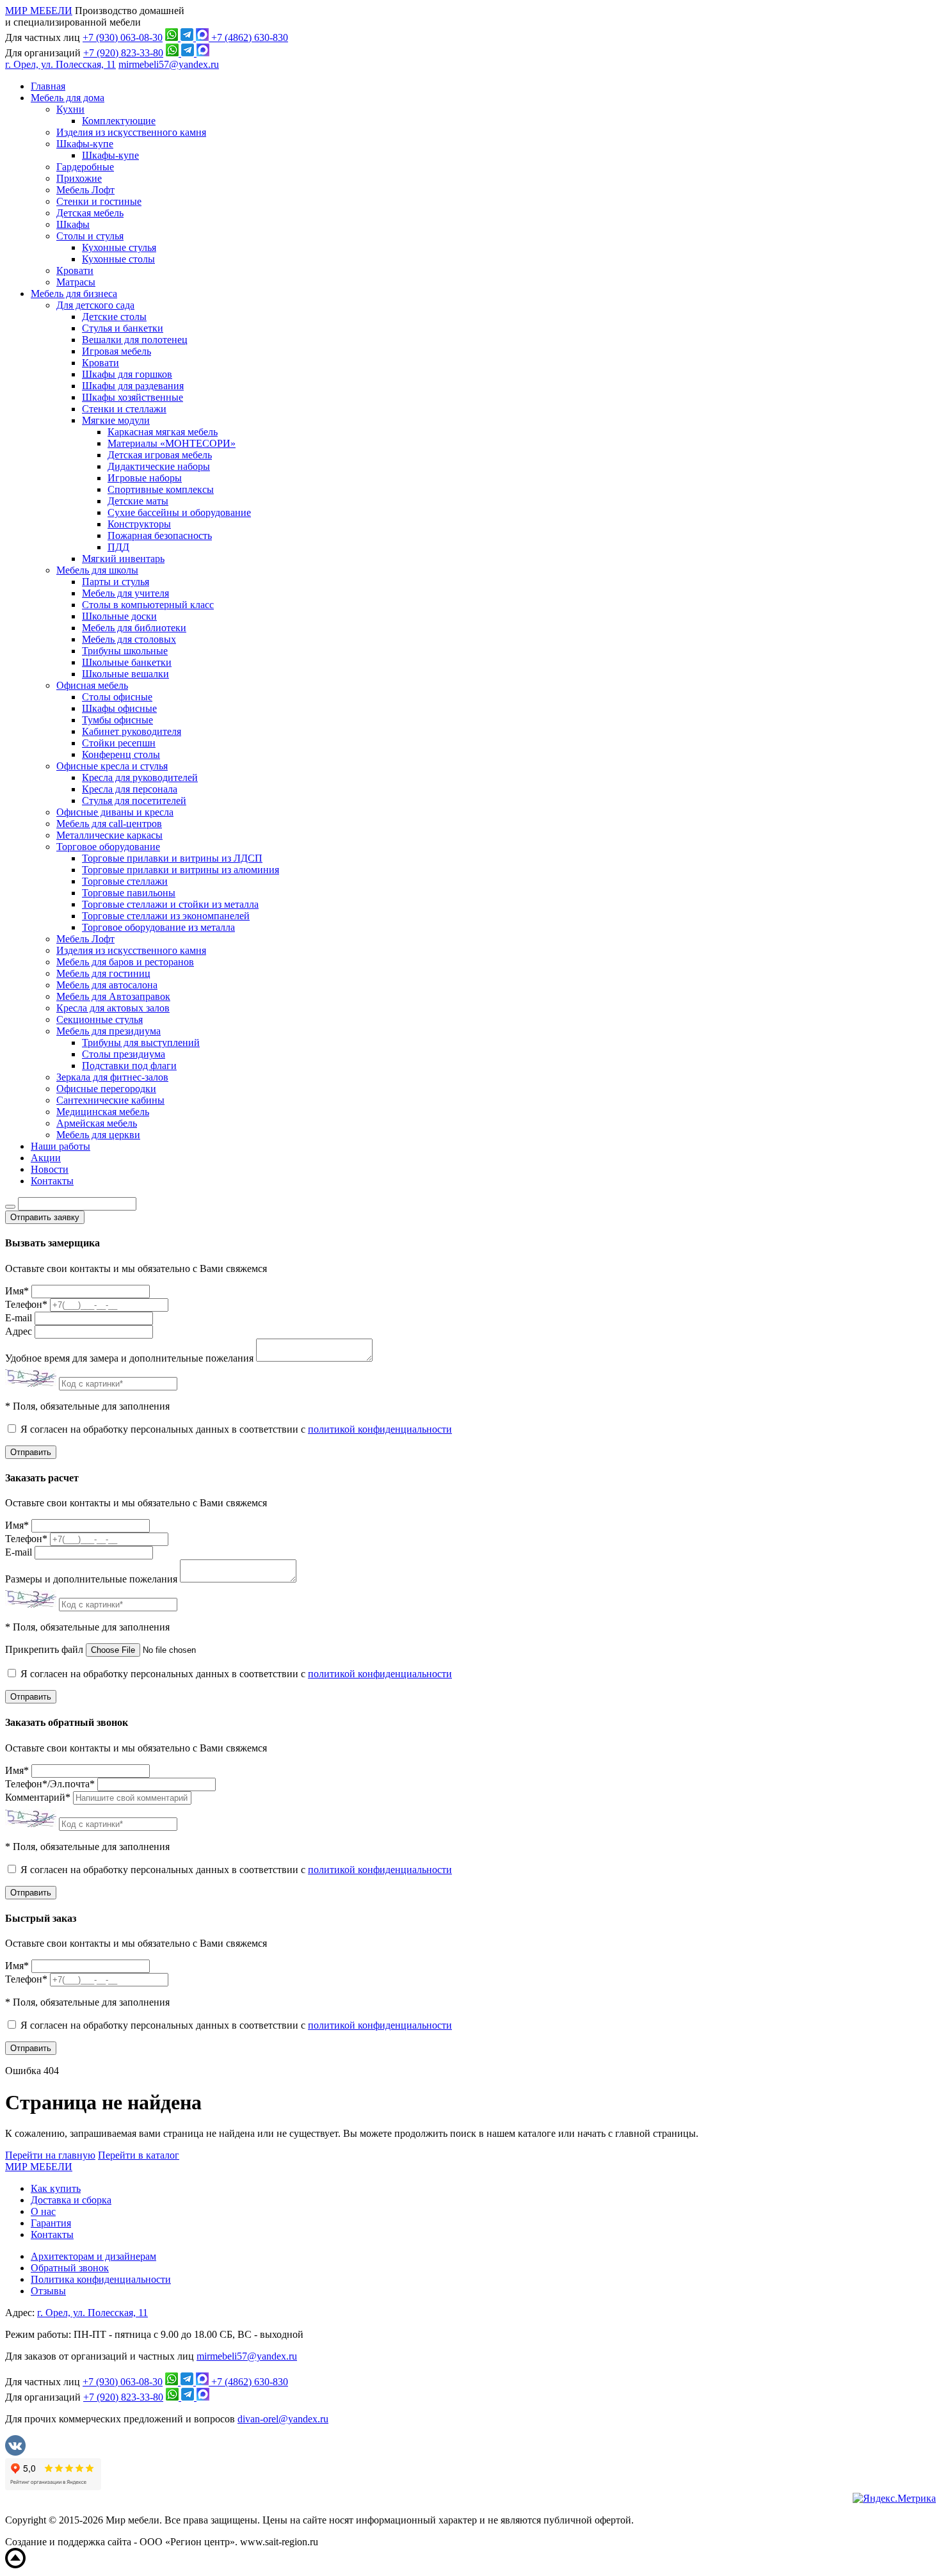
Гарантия (51, 2223)
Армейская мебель (97, 1123)
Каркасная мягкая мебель (163, 432)
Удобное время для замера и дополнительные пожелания (129, 1358)
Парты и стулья (116, 582)
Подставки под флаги (129, 1066)
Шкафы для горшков (127, 374)
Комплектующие (119, 121)
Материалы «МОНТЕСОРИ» (172, 443)
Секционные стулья (100, 1019)
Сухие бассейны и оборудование (179, 512)
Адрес (19, 1331)
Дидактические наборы (159, 466)
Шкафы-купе (85, 144)
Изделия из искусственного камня (131, 132)
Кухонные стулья (119, 247)
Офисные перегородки (106, 1089)
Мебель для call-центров (109, 824)
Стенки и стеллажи (124, 409)
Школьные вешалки (125, 674)
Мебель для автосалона (107, 985)
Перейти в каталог (139, 2155)
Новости (50, 1169)
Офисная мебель (92, 685)
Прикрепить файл (44, 1649)
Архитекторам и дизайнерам (93, 2256)
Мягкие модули (116, 420)
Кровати (75, 270)
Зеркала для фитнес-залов (112, 1077)
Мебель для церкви (98, 1135)
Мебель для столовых (129, 639)
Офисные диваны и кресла (115, 812)
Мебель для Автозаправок (113, 996)
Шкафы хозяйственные (133, 397)
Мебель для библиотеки (134, 628)
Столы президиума (124, 1054)
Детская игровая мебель (160, 455)
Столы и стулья (90, 236)
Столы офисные (117, 697)
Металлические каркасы (109, 835)
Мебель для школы (97, 570)
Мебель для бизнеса (74, 294)
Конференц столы (121, 754)
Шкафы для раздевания (133, 386)
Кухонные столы (118, 259)
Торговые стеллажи (125, 881)
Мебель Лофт (85, 190)
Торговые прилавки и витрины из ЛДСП (172, 858)
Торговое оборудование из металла (158, 927)
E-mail (19, 1318)
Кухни (70, 109)
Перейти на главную (50, 2155)
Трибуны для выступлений (141, 1042)
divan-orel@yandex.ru (283, 2419)
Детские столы (114, 317)
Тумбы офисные (117, 720)
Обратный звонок (70, 2268)
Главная (48, 86)
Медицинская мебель (103, 1112)
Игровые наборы (145, 478)
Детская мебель (90, 213)
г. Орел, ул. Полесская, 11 (60, 64)
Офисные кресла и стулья (112, 766)
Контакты (52, 1181)
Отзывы (48, 2291)
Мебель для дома (68, 98)
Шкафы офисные (119, 708)
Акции (46, 1158)
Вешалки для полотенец (135, 340)
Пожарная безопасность (160, 535)
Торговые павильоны (129, 893)
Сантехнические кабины (110, 1100)
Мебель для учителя (125, 593)
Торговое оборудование (108, 847)
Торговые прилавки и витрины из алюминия (181, 870)
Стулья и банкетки (123, 328)
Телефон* (26, 1304)
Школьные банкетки (127, 662)
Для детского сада (95, 305)
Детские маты (138, 501)
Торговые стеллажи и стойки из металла (170, 904)
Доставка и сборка (71, 2200)
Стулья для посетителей (134, 801)
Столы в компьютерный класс (148, 605)
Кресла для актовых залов (113, 1008)
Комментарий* (38, 1797)
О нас (43, 2211)
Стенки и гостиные (99, 201)
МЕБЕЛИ (39, 2167)
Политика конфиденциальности (101, 2279)
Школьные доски (119, 616)
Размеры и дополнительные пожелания (91, 1579)
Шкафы (73, 224)
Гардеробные (85, 167)
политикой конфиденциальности (380, 1429)
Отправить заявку (45, 1217)
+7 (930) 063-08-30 (123, 37)
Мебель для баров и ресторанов (125, 962)
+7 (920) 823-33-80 (123, 53)
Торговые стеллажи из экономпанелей (166, 916)
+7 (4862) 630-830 (250, 37)
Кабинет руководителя (132, 731)
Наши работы (60, 1146)
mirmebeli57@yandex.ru (169, 64)
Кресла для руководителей (140, 777)
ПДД (118, 547)
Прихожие (79, 178)
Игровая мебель (117, 351)
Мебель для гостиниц (103, 973)
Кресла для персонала (130, 789)
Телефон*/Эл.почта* (50, 1784)
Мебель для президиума (109, 1031)
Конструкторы (139, 524)
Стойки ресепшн (119, 743)
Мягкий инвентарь (123, 559)
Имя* (17, 1291)
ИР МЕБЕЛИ (39, 11)
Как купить (56, 2188)
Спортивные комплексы (161, 489)
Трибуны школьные (125, 651)
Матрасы (76, 282)
